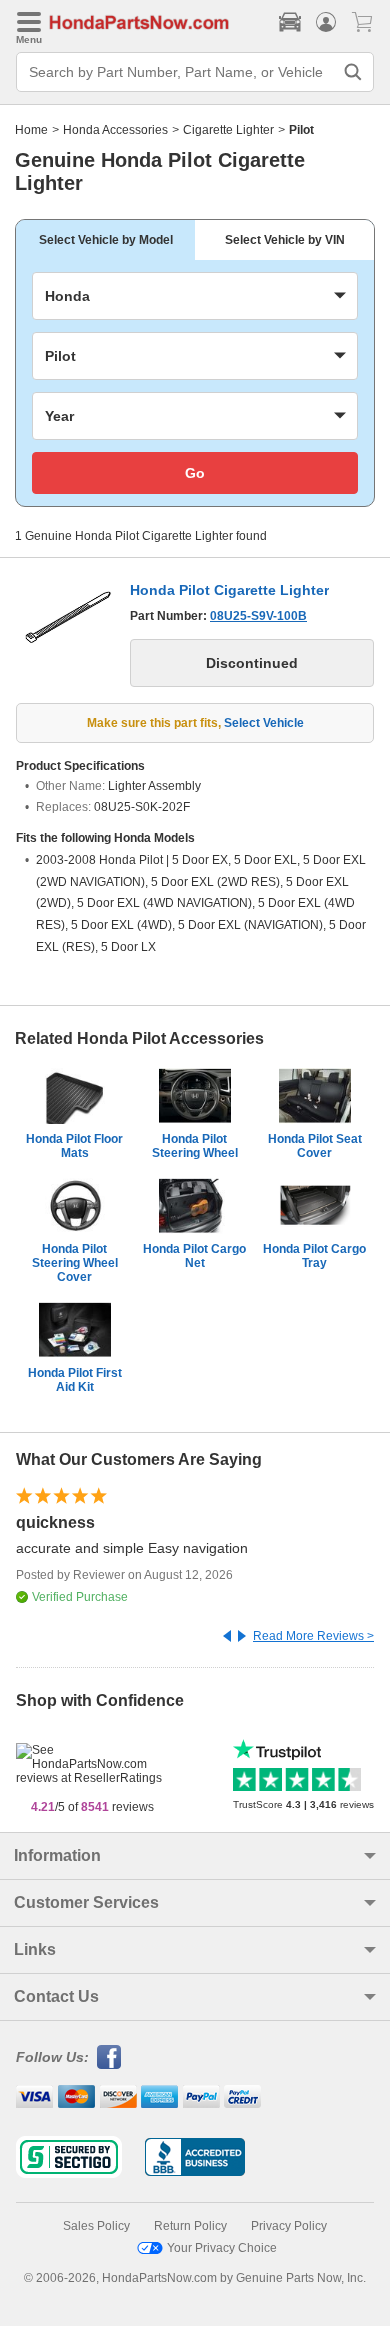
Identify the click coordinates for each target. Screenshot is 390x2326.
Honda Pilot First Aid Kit (75, 1380)
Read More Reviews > (313, 1636)
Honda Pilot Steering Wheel (195, 1146)
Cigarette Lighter (228, 130)
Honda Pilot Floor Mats (74, 1146)
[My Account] (326, 22)
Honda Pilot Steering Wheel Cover (75, 1263)
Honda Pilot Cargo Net (194, 1256)
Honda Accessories (115, 130)
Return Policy (190, 2226)
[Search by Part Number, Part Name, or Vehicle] (353, 72)
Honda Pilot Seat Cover (315, 1146)
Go (195, 473)
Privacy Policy (289, 2226)
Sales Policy (96, 2226)
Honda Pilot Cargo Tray (314, 1256)
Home (31, 130)
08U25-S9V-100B (258, 616)
